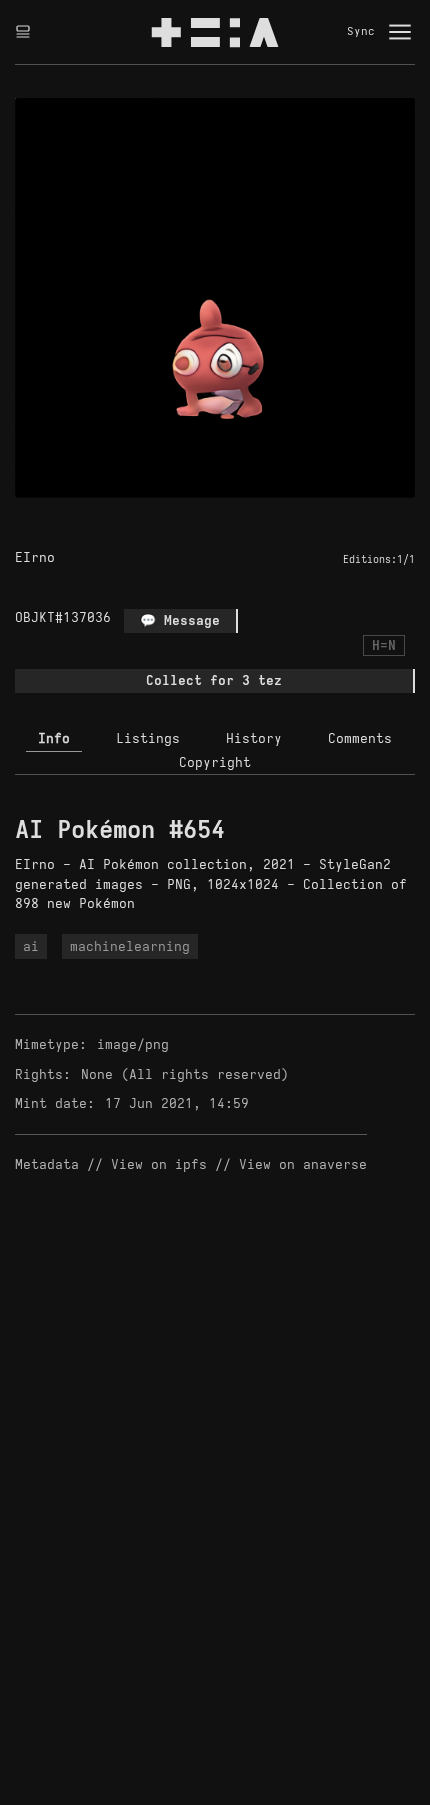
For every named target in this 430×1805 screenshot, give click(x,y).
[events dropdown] (23, 32)
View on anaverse (303, 1164)
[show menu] (400, 32)
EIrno (35, 557)
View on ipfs (159, 1164)
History (254, 738)
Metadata (47, 1164)
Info (54, 738)
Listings (148, 738)
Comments (360, 738)
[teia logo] (215, 32)
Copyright (215, 762)
